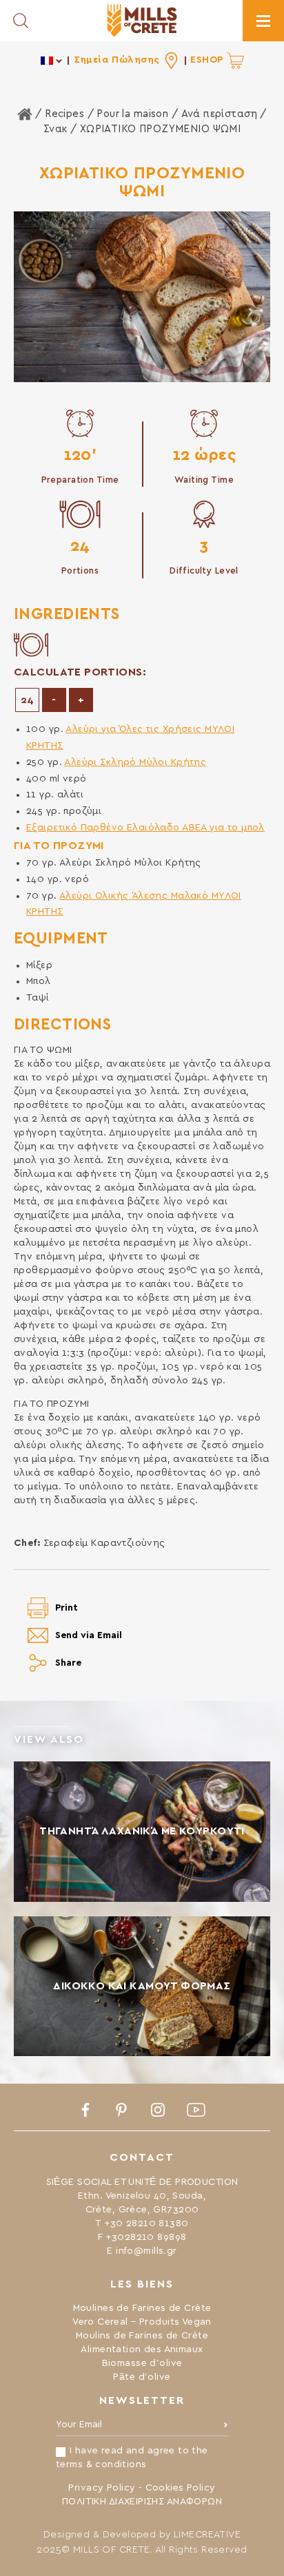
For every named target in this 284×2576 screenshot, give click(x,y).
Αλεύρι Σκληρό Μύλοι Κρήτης (135, 762)
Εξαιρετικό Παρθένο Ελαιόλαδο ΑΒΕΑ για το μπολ (145, 828)
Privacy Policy (102, 2488)
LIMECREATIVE (207, 2535)
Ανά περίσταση (219, 114)
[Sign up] (226, 2428)
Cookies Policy (181, 2488)
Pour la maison (132, 114)
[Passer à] (52, 60)
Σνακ (55, 129)
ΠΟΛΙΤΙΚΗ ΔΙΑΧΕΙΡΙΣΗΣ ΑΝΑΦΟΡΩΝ (142, 2502)
